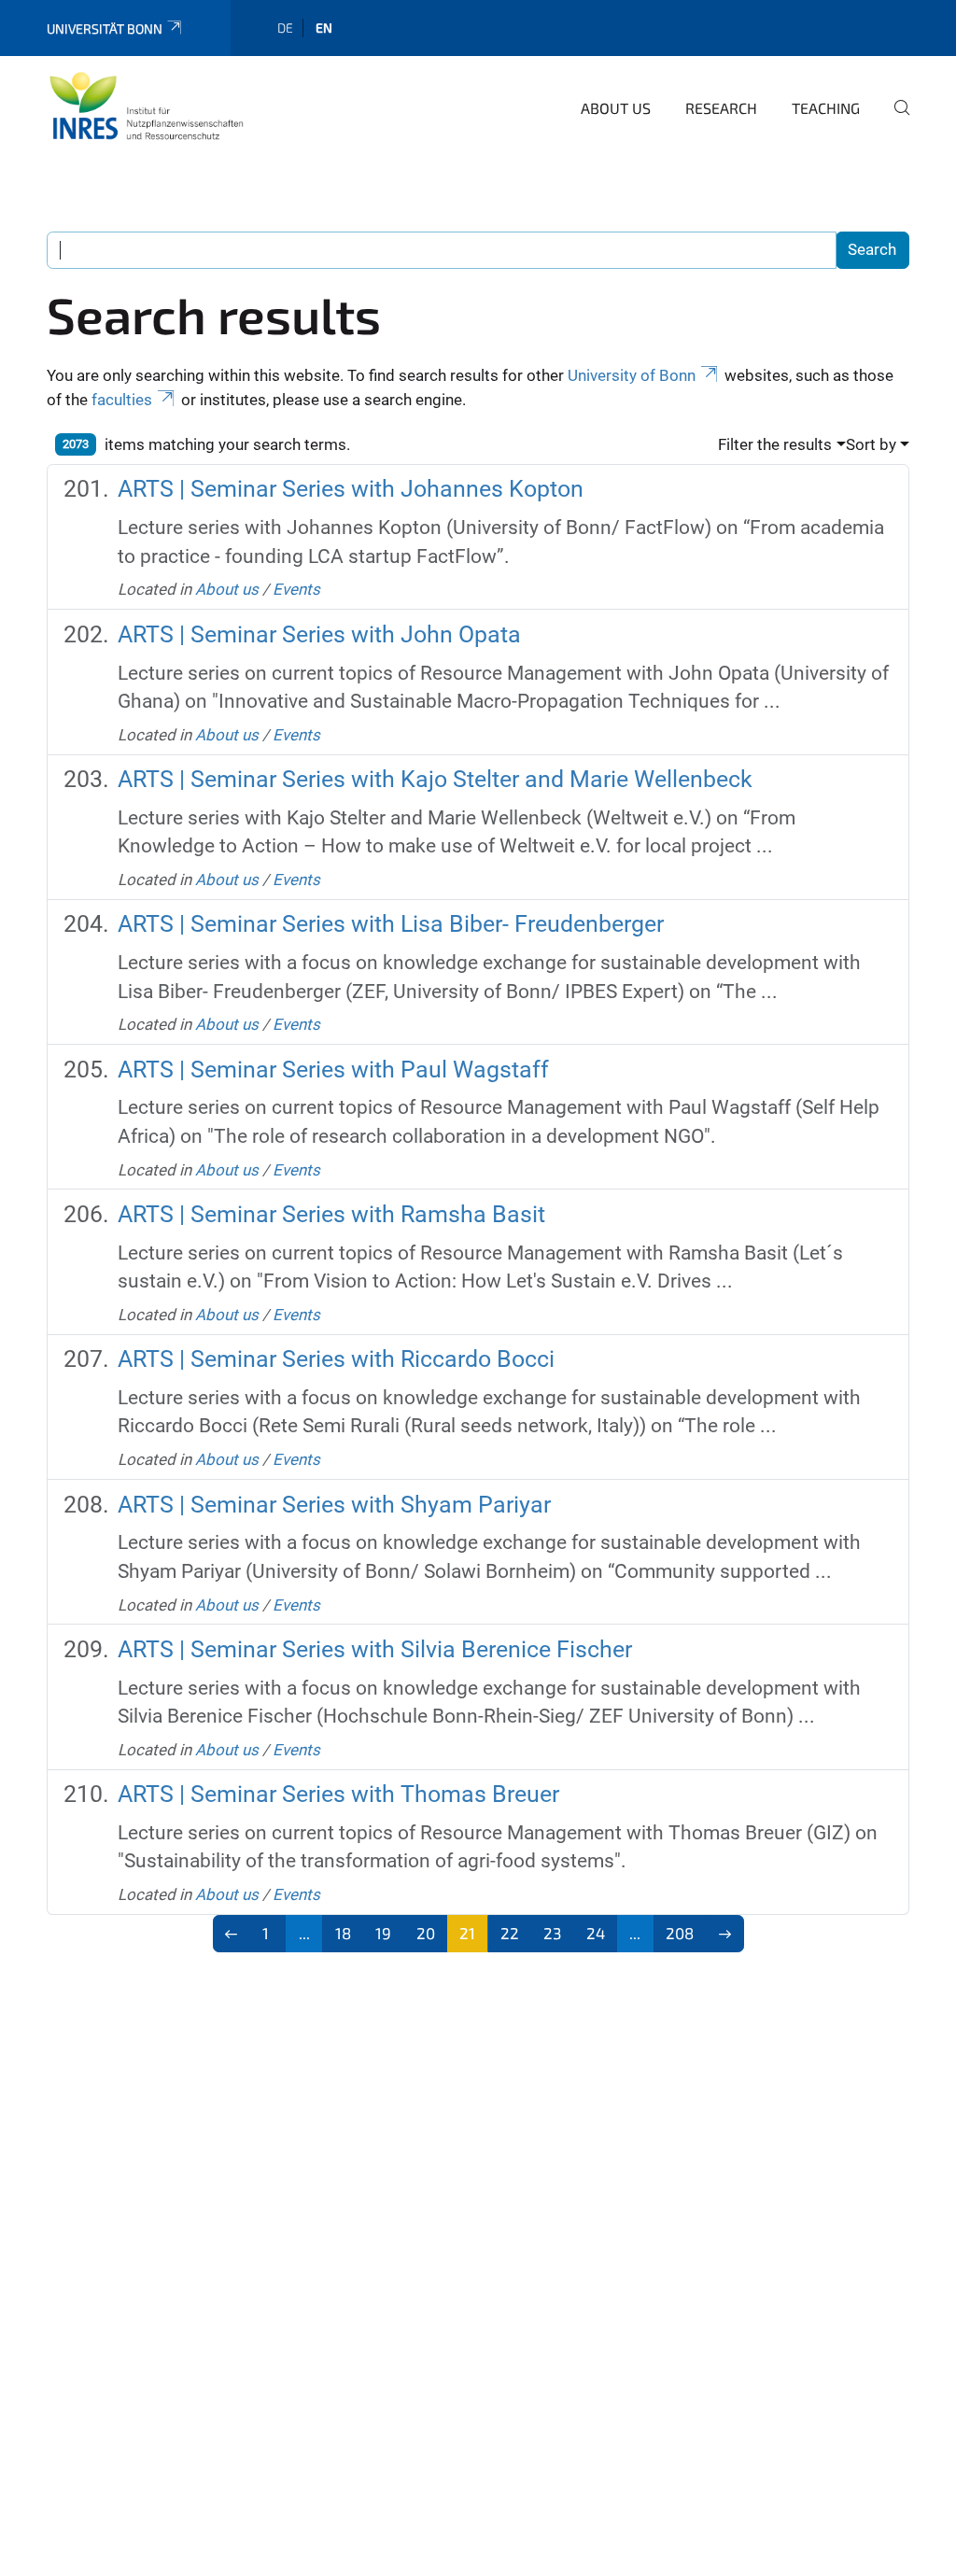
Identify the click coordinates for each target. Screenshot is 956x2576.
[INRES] (147, 106)
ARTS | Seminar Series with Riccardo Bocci (336, 1359)
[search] (894, 120)
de (285, 28)
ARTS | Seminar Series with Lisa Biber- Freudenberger (391, 924)
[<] (232, 1934)
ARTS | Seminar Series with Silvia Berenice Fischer (375, 1649)
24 (596, 1933)
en (324, 28)
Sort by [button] (871, 444)
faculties (122, 400)
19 (383, 1933)
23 (552, 1933)
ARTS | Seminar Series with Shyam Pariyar (334, 1505)
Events (296, 589)
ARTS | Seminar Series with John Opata (319, 634)
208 (680, 1933)
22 (510, 1933)
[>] (725, 1934)
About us (616, 108)
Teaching (826, 108)
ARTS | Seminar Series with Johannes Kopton (351, 489)
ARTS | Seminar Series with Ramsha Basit (331, 1214)
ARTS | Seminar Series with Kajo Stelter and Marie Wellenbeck (435, 779)
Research (721, 108)
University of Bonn (632, 375)
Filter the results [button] (775, 444)
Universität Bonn (105, 28)
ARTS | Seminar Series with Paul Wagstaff (333, 1070)
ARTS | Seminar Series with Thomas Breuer (338, 1794)
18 (343, 1933)
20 (426, 1933)
